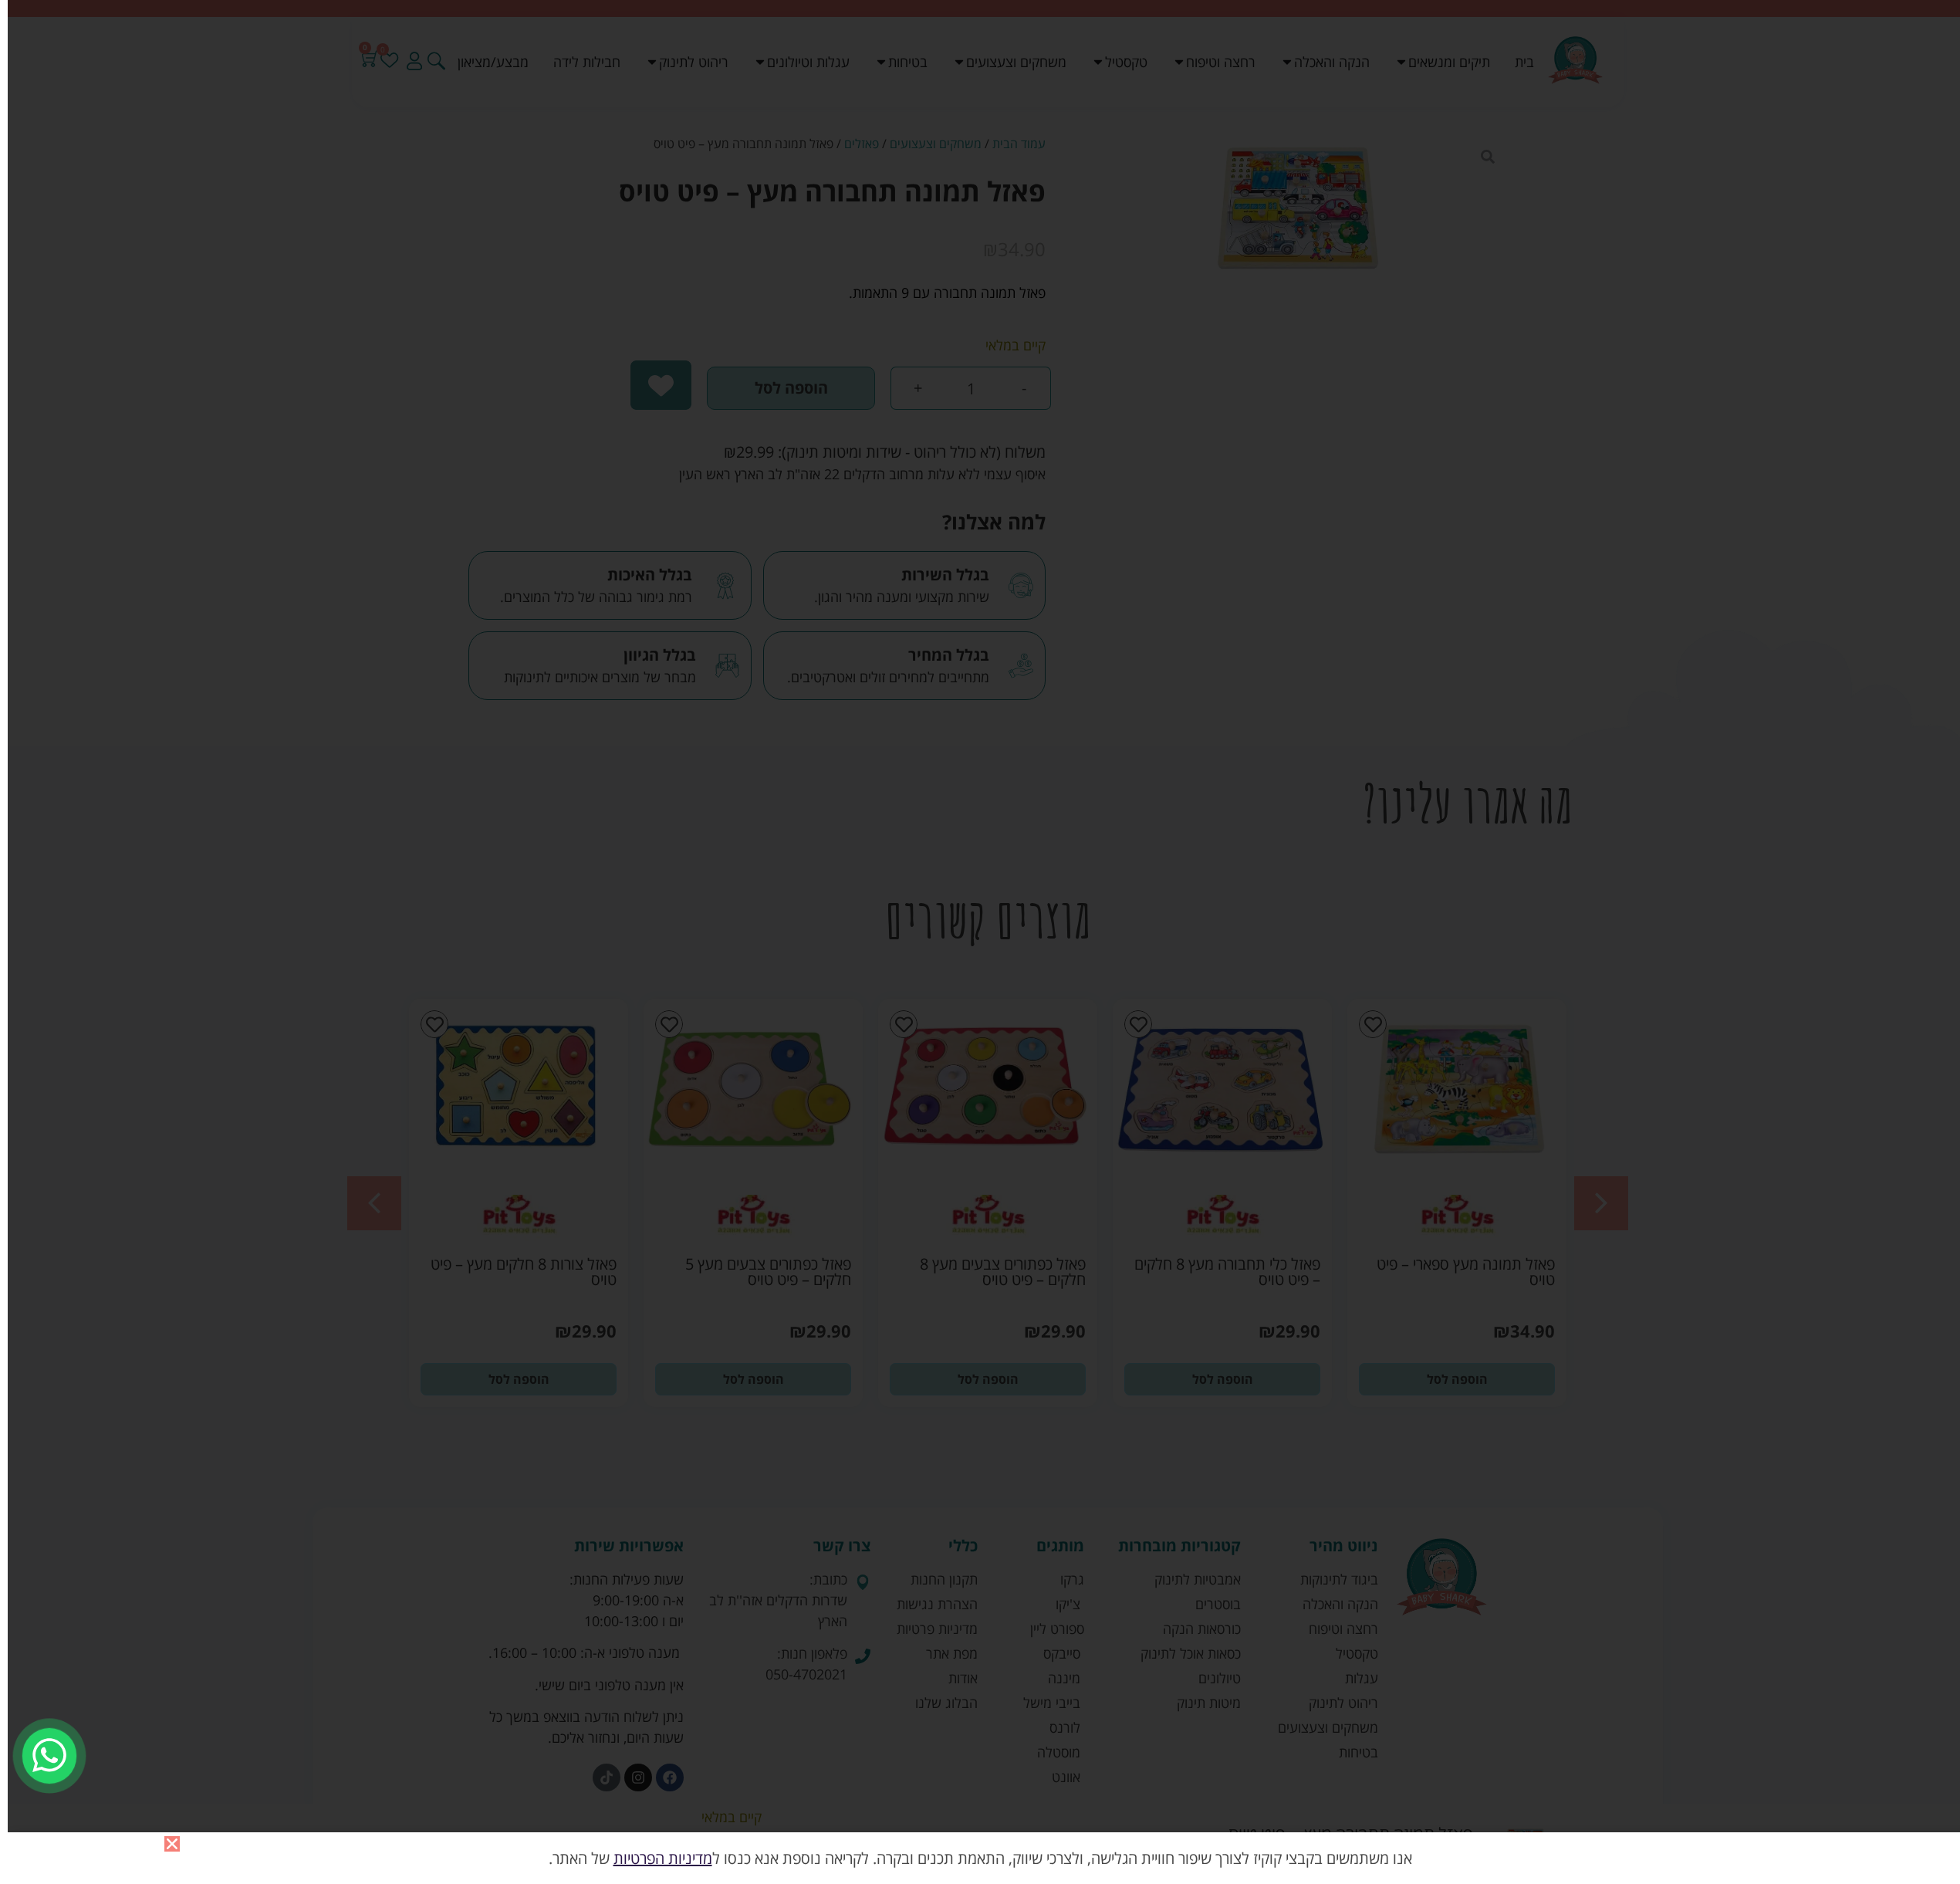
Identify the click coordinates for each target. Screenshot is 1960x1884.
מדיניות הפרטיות (663, 1858)
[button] (172, 1844)
